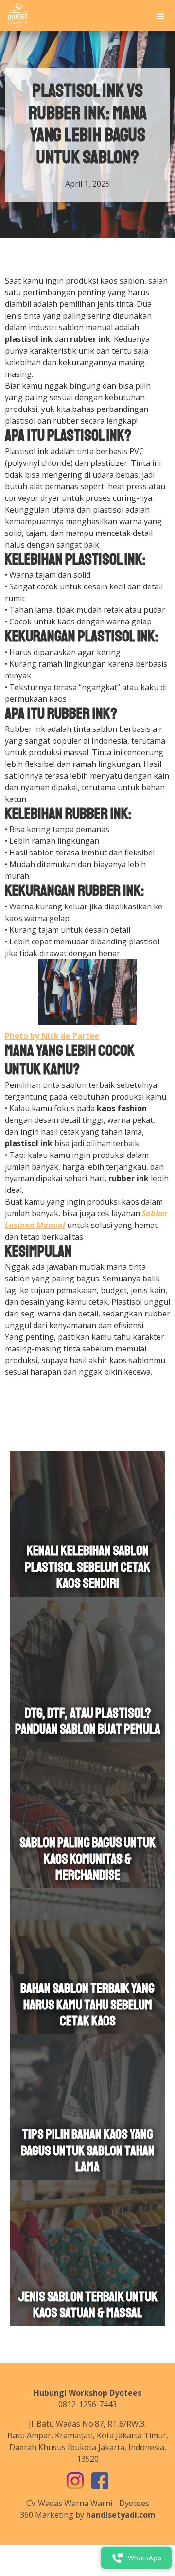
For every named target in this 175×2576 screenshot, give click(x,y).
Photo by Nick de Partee (52, 1036)
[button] (160, 16)
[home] (16, 16)
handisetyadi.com (121, 2515)
